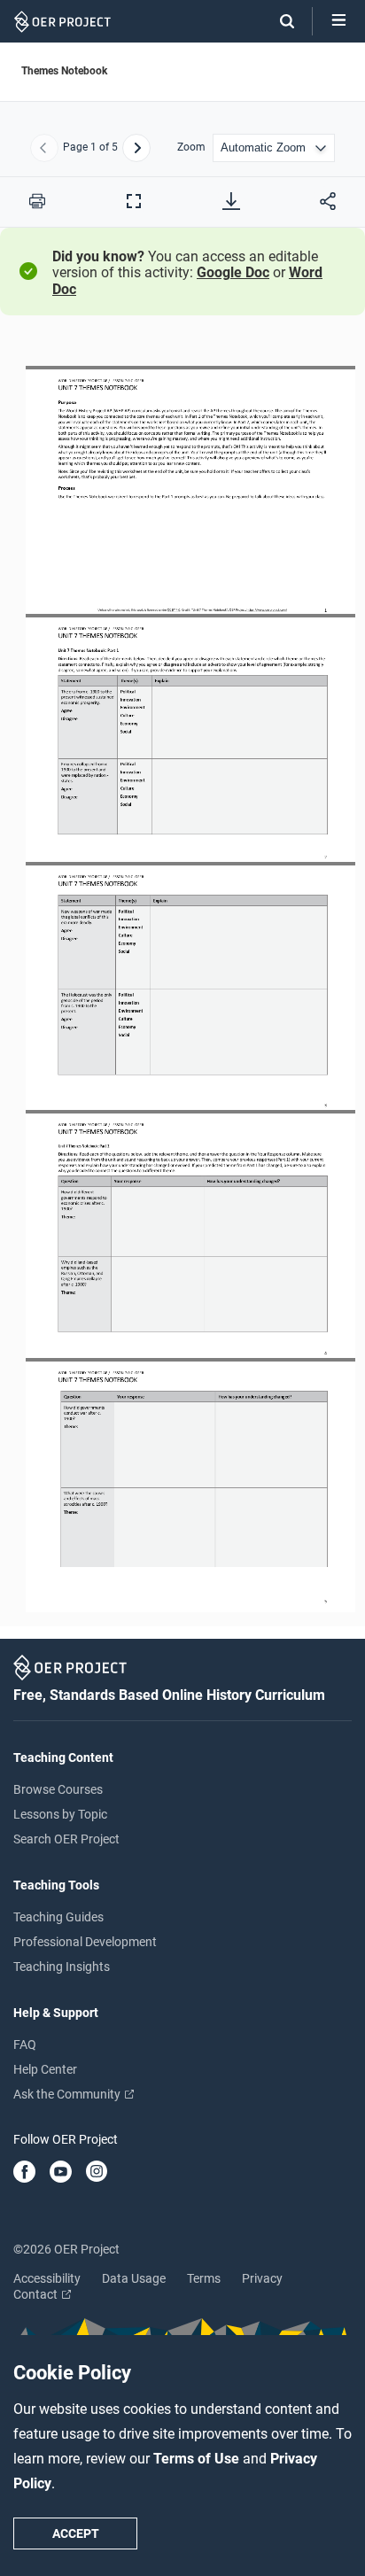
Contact (37, 2294)
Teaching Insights (62, 1967)
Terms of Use (198, 2459)
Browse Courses (58, 1789)
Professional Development (85, 1942)
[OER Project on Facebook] (24, 2173)
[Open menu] (339, 21)
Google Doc (233, 272)
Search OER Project (66, 1839)
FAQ (25, 2045)
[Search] (278, 21)
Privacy (262, 2278)
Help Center (45, 2069)
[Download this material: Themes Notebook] (231, 201)
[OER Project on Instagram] (97, 2173)
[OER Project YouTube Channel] (61, 2173)
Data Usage (134, 2278)
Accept (76, 2533)
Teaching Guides (58, 1917)
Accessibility (47, 2278)
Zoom (191, 147)
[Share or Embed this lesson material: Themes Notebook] (328, 201)
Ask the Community (68, 2094)
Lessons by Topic (60, 1814)
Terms (204, 2278)
